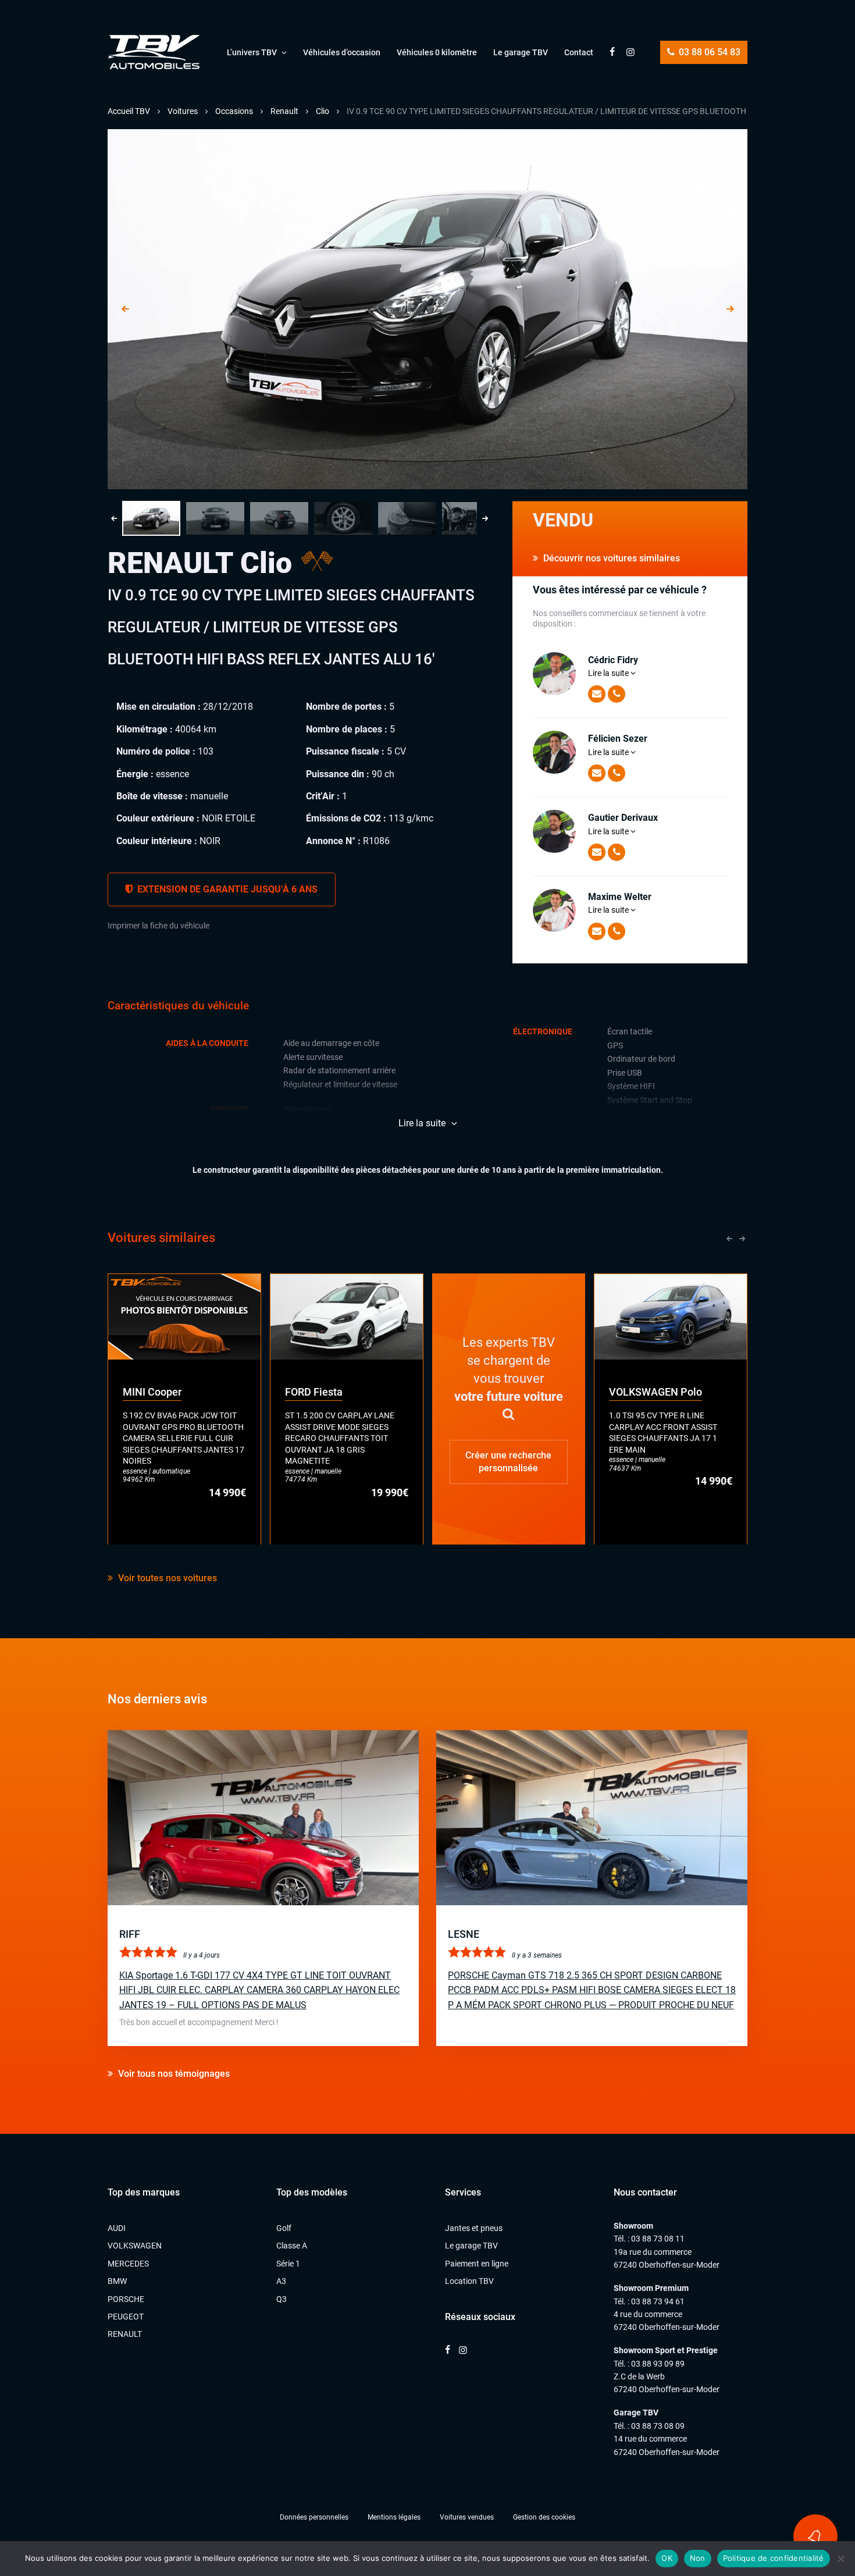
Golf (284, 2228)
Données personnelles (314, 2517)
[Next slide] (730, 309)
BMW (117, 2281)
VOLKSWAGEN (135, 2246)
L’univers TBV (252, 52)
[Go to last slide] (125, 309)
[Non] (840, 2559)
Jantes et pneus (474, 2228)
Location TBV (469, 2281)
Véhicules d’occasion (342, 52)
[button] (151, 518)
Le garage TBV (521, 52)
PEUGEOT (126, 2317)
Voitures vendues (467, 2517)
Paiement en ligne (477, 2264)
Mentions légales (394, 2517)
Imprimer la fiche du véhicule (158, 926)
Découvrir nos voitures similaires (610, 558)
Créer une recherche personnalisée (508, 1461)
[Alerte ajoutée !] (815, 2536)
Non (698, 2558)
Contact (579, 52)
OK (667, 2558)
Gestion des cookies (544, 2517)
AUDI (117, 2228)
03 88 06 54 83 (708, 52)
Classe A (292, 2246)
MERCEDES (128, 2264)
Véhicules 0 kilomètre (437, 52)
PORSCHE (126, 2299)
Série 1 (288, 2264)
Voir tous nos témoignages (173, 2074)
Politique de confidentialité (774, 2558)
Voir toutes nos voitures (166, 1578)
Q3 (282, 2299)
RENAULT (125, 2334)
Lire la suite (609, 673)
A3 (281, 2281)
